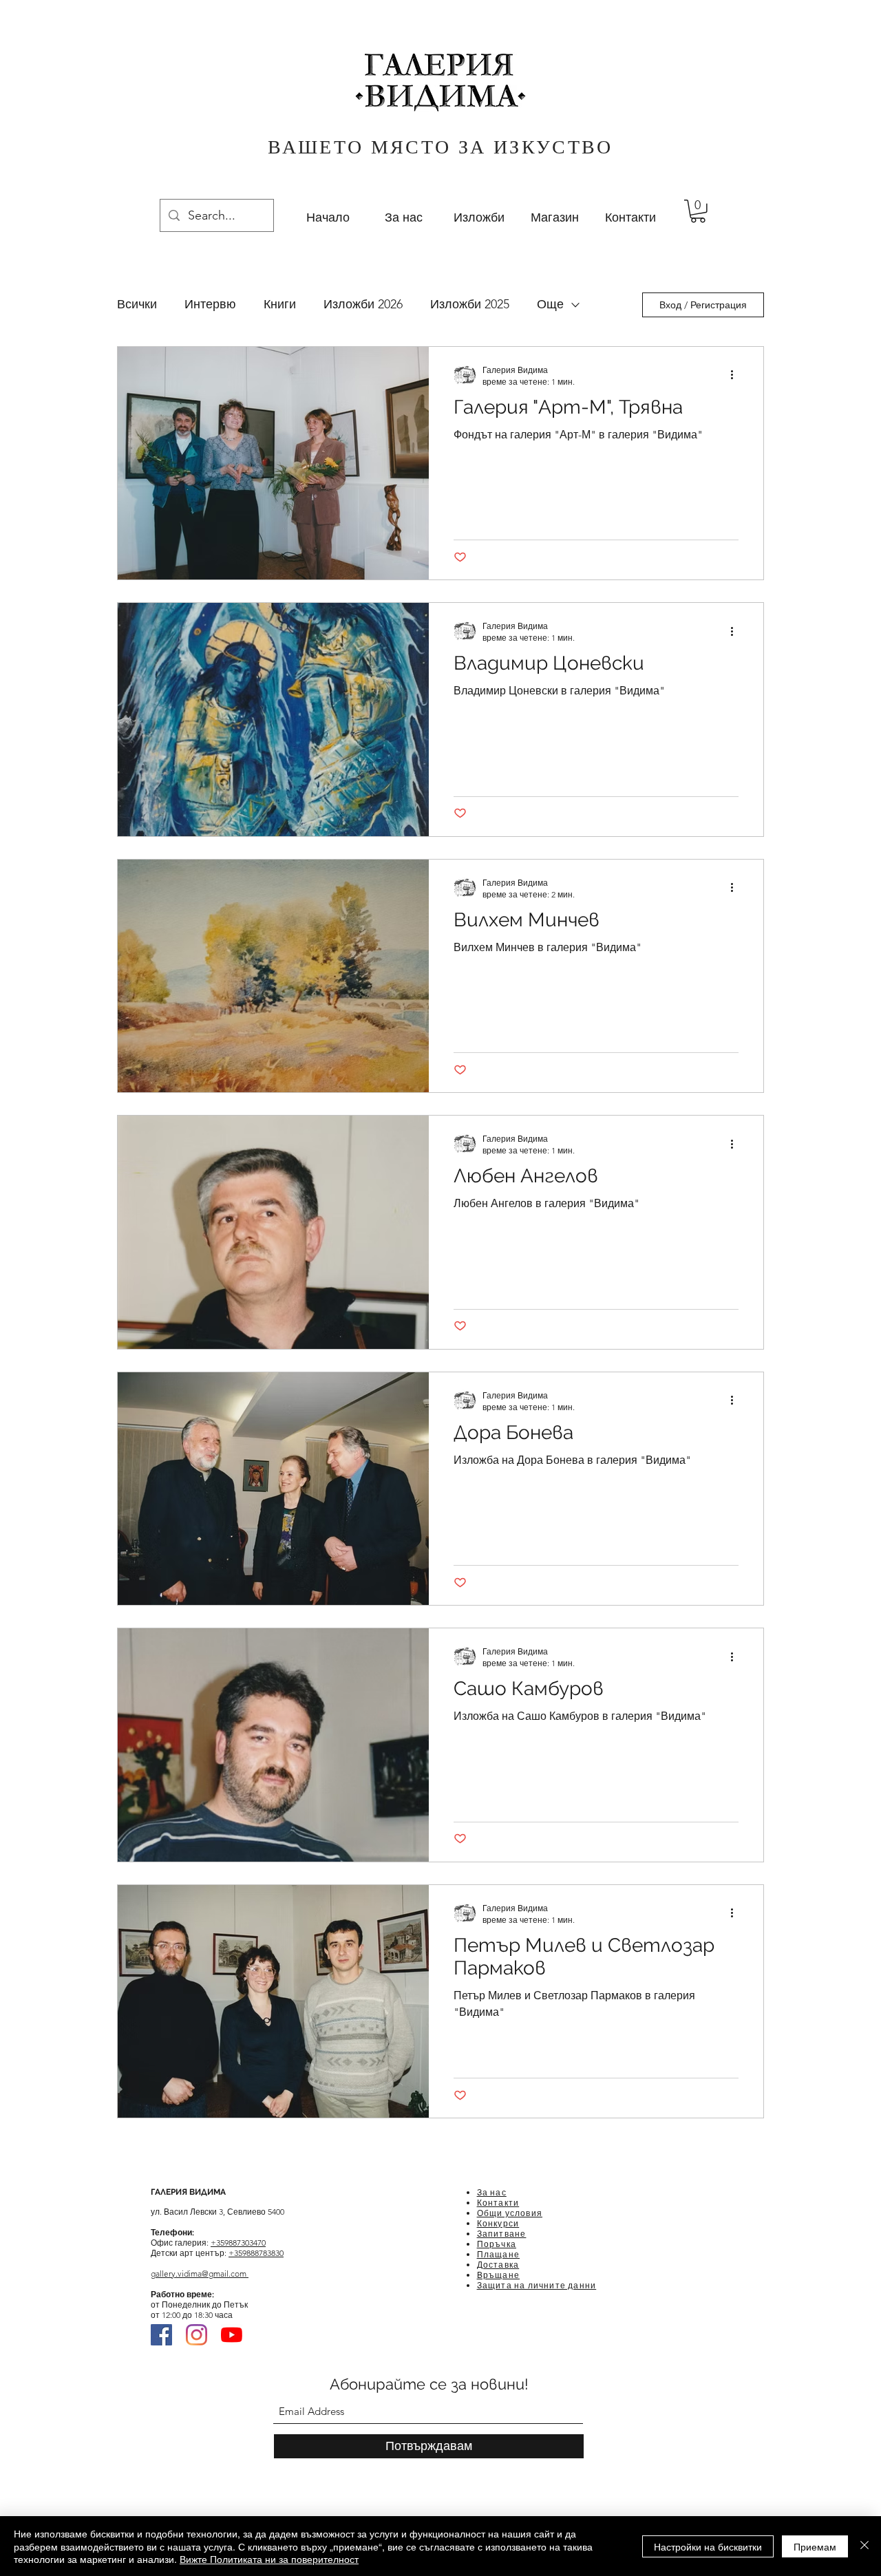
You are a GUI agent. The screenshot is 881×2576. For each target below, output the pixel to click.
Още (550, 304)
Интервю (210, 304)
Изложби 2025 (470, 304)
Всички (137, 304)
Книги (280, 304)
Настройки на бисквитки (708, 2546)
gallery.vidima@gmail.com (200, 2274)
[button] (698, 211)
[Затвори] (864, 2546)
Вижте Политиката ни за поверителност (269, 2559)
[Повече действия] (736, 375)
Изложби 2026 (363, 304)
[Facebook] (161, 2335)
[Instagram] (197, 2335)
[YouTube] (232, 2335)
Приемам (815, 2546)
